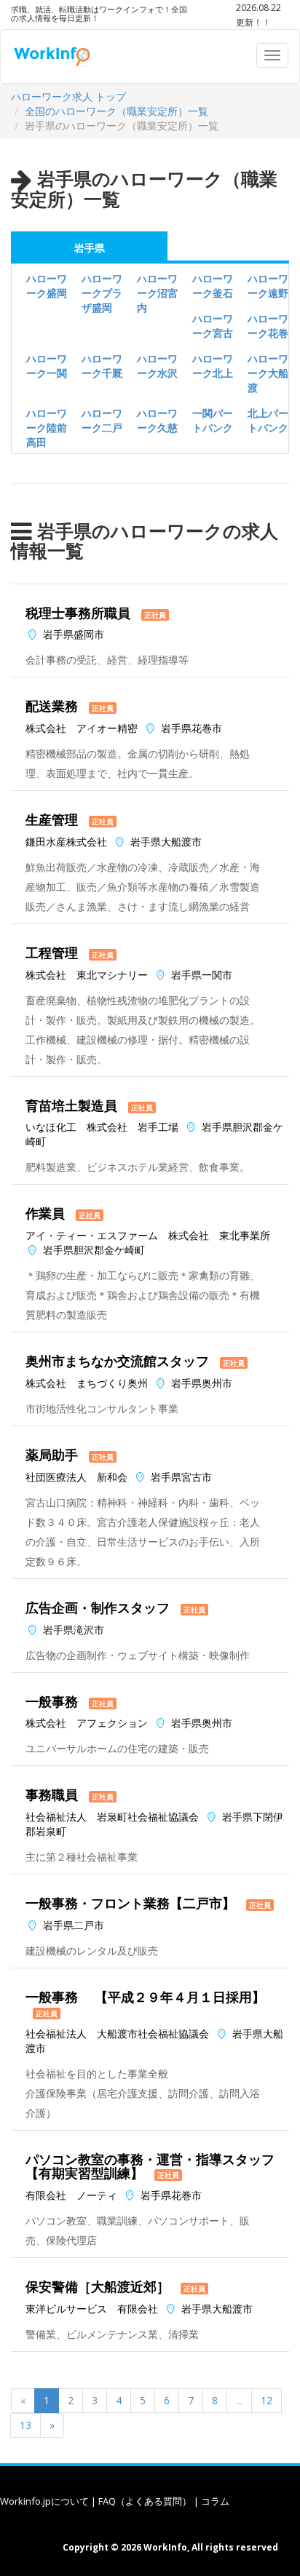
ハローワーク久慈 (157, 420)
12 (267, 2400)
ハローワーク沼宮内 (157, 293)
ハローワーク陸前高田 (47, 428)
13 (25, 2425)
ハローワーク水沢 (157, 366)
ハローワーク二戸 (102, 420)
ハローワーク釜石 (213, 286)
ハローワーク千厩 (102, 366)
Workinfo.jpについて (44, 2501)
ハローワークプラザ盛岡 (102, 293)
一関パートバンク (213, 420)
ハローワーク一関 (47, 366)
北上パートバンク (268, 420)
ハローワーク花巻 (268, 326)
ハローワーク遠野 (268, 286)
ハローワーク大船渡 (268, 373)
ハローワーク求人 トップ (68, 96)
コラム (215, 2501)
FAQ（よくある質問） (145, 2501)
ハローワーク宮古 (213, 326)
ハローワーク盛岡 (47, 286)
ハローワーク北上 (213, 366)
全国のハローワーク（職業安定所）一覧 (117, 111)
